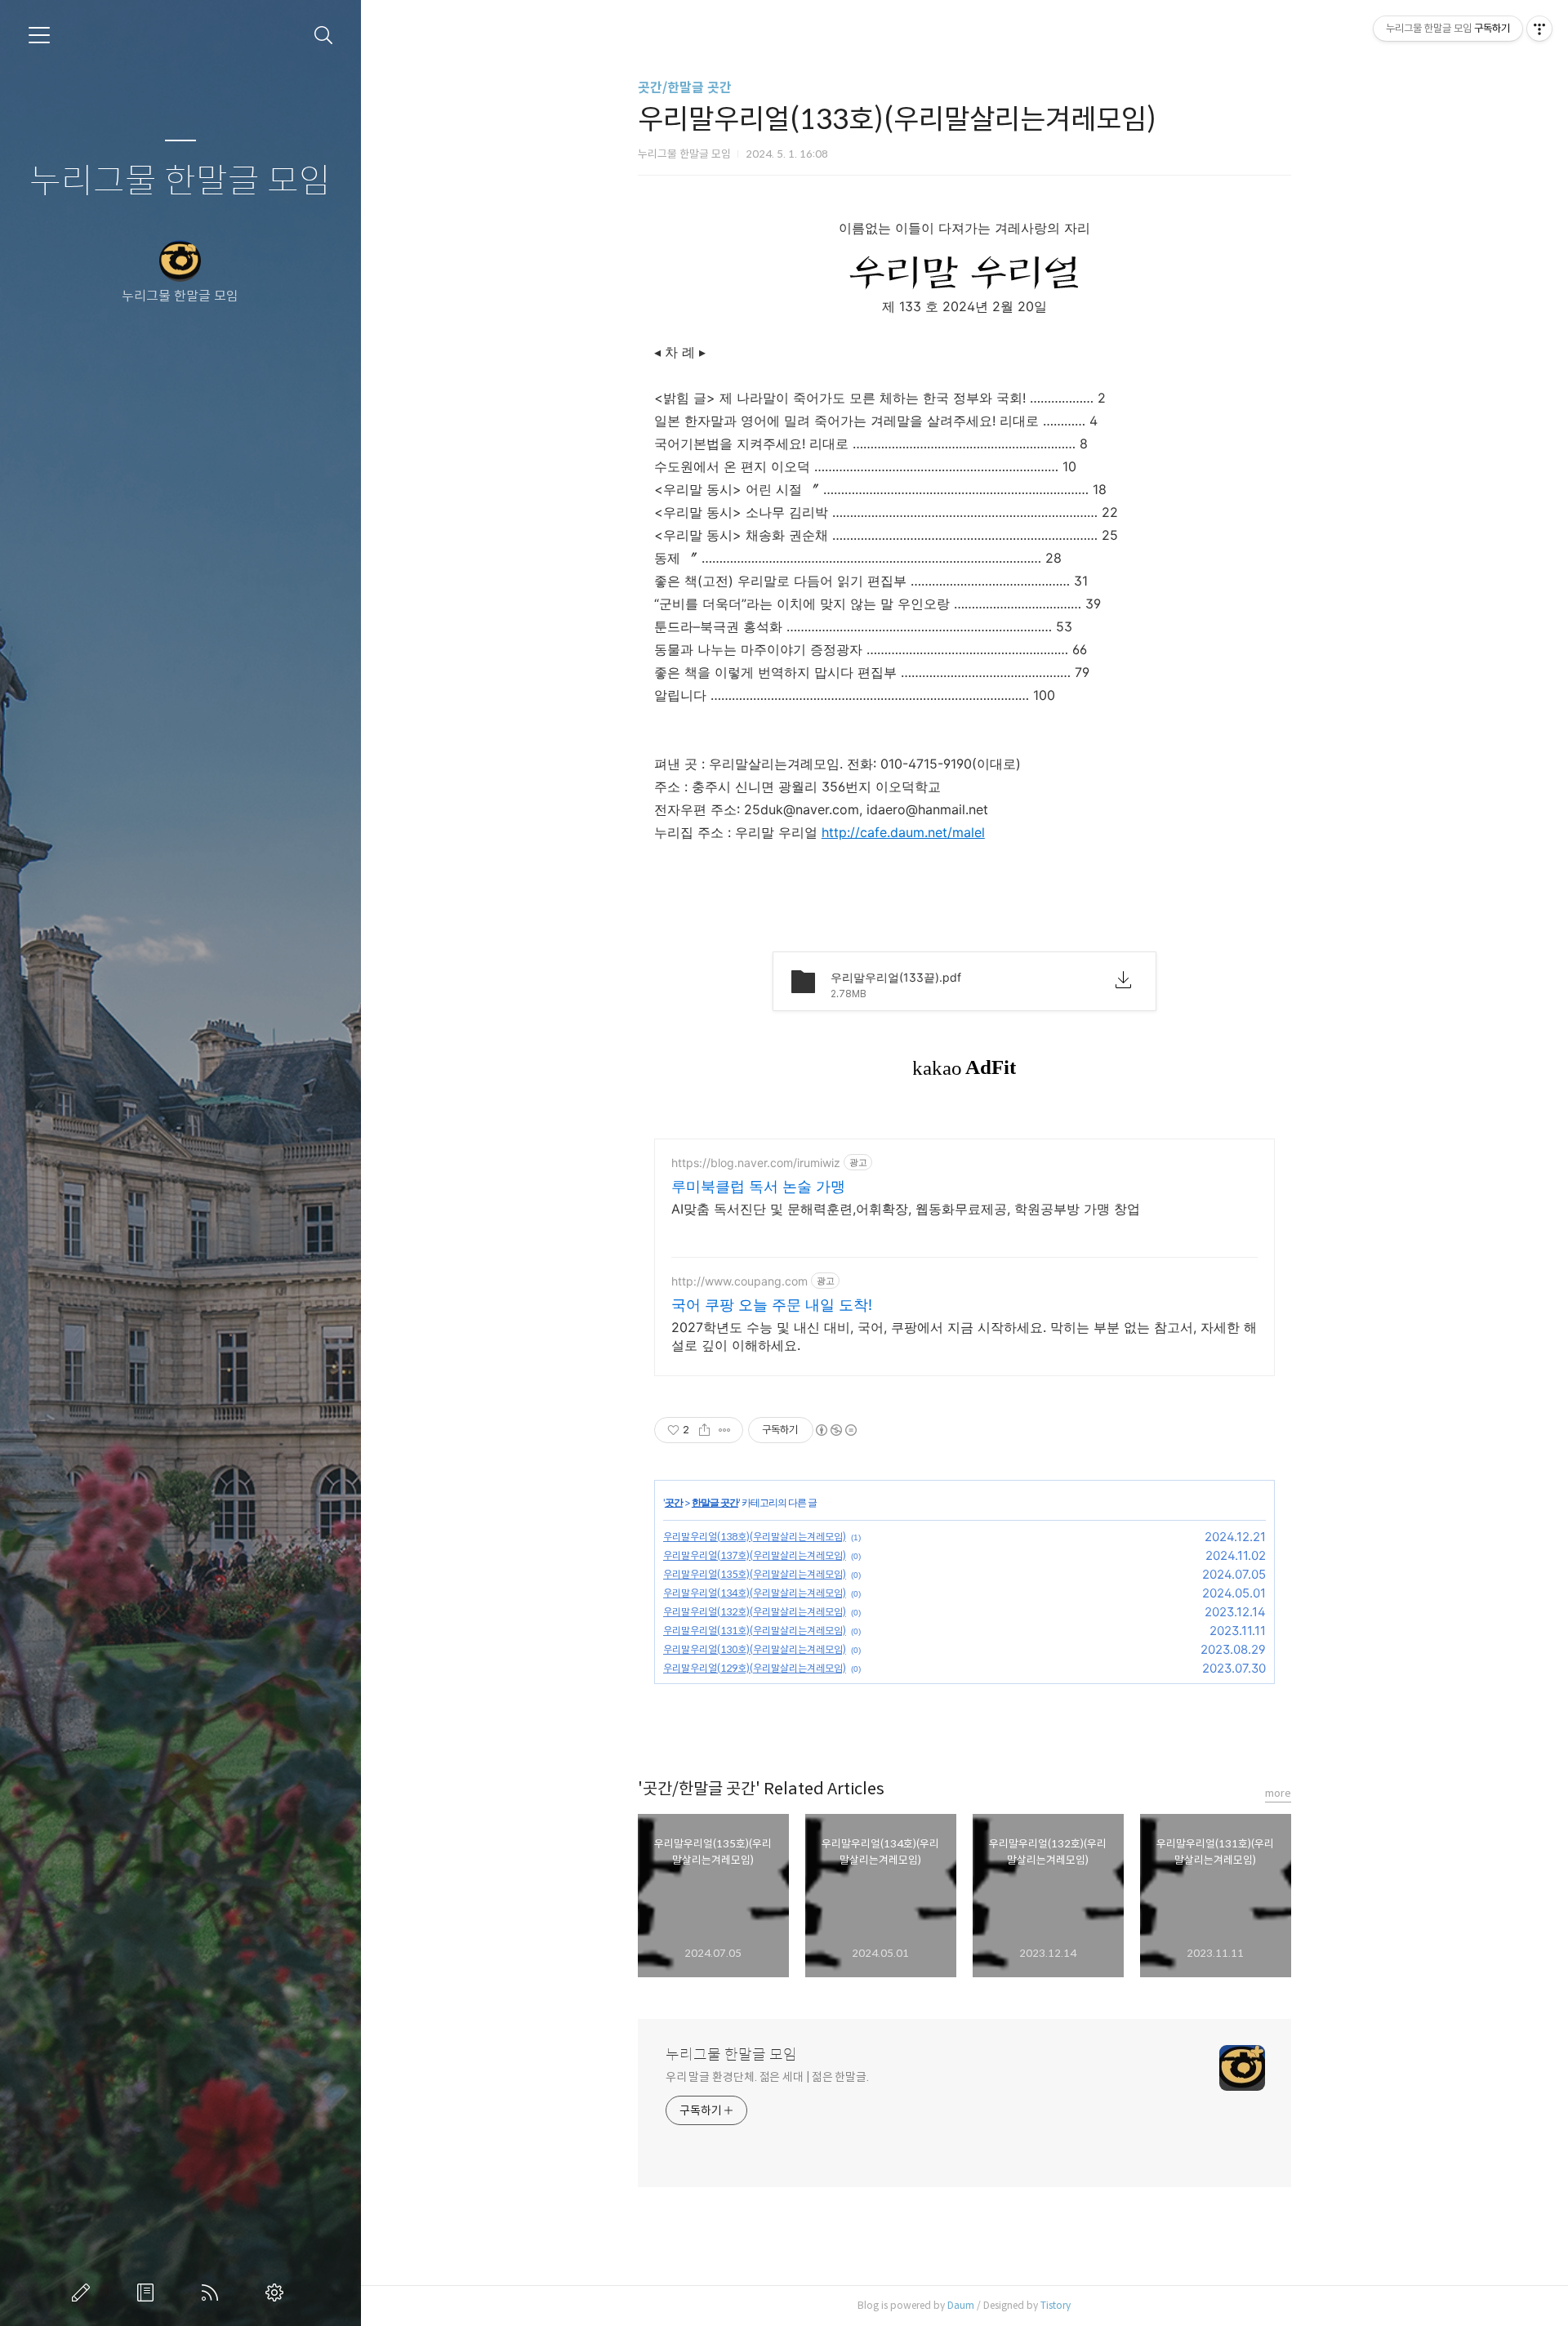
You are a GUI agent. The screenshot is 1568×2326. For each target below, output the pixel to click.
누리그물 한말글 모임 (180, 182)
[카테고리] (39, 35)
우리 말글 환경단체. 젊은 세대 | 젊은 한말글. (767, 2077)
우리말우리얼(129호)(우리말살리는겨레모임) (755, 1668)
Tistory (1056, 2305)
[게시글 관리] (725, 1430)
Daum (961, 2305)
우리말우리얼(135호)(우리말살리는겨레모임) (755, 1574)
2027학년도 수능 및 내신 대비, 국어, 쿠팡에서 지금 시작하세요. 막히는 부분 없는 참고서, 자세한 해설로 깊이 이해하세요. (964, 1336)
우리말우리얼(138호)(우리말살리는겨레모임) (755, 1537)
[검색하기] (324, 36)
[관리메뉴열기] (1539, 29)
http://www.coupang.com (739, 1281)
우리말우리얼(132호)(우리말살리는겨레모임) (755, 1612)
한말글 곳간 (715, 1502)
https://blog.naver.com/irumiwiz (756, 1163)
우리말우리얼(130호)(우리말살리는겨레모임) (755, 1649)
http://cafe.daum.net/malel (903, 832)
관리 (278, 2293)
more (1278, 1793)
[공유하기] (704, 1430)
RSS (213, 2293)
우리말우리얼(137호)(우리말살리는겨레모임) (755, 1555)
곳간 (674, 1502)
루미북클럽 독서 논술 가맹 (758, 1186)
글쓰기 (84, 2293)
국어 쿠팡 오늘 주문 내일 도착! (772, 1305)
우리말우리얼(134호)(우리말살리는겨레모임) (755, 1593)
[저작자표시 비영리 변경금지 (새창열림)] (835, 1430)
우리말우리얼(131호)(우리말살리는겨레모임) (755, 1631)
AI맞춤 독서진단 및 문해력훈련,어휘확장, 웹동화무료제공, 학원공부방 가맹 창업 (906, 1209)
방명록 (149, 2293)
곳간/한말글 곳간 (685, 88)
